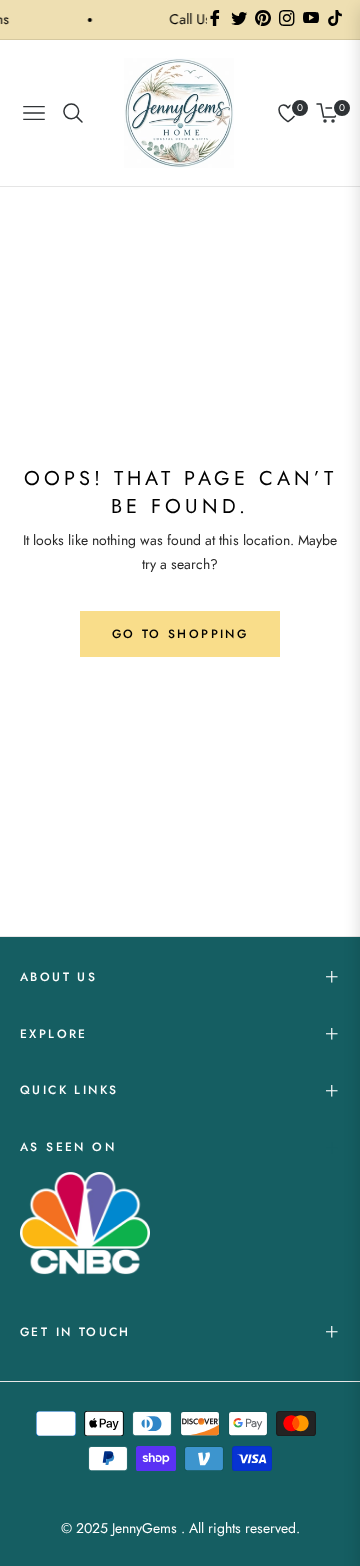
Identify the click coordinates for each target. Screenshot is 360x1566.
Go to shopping (180, 634)
